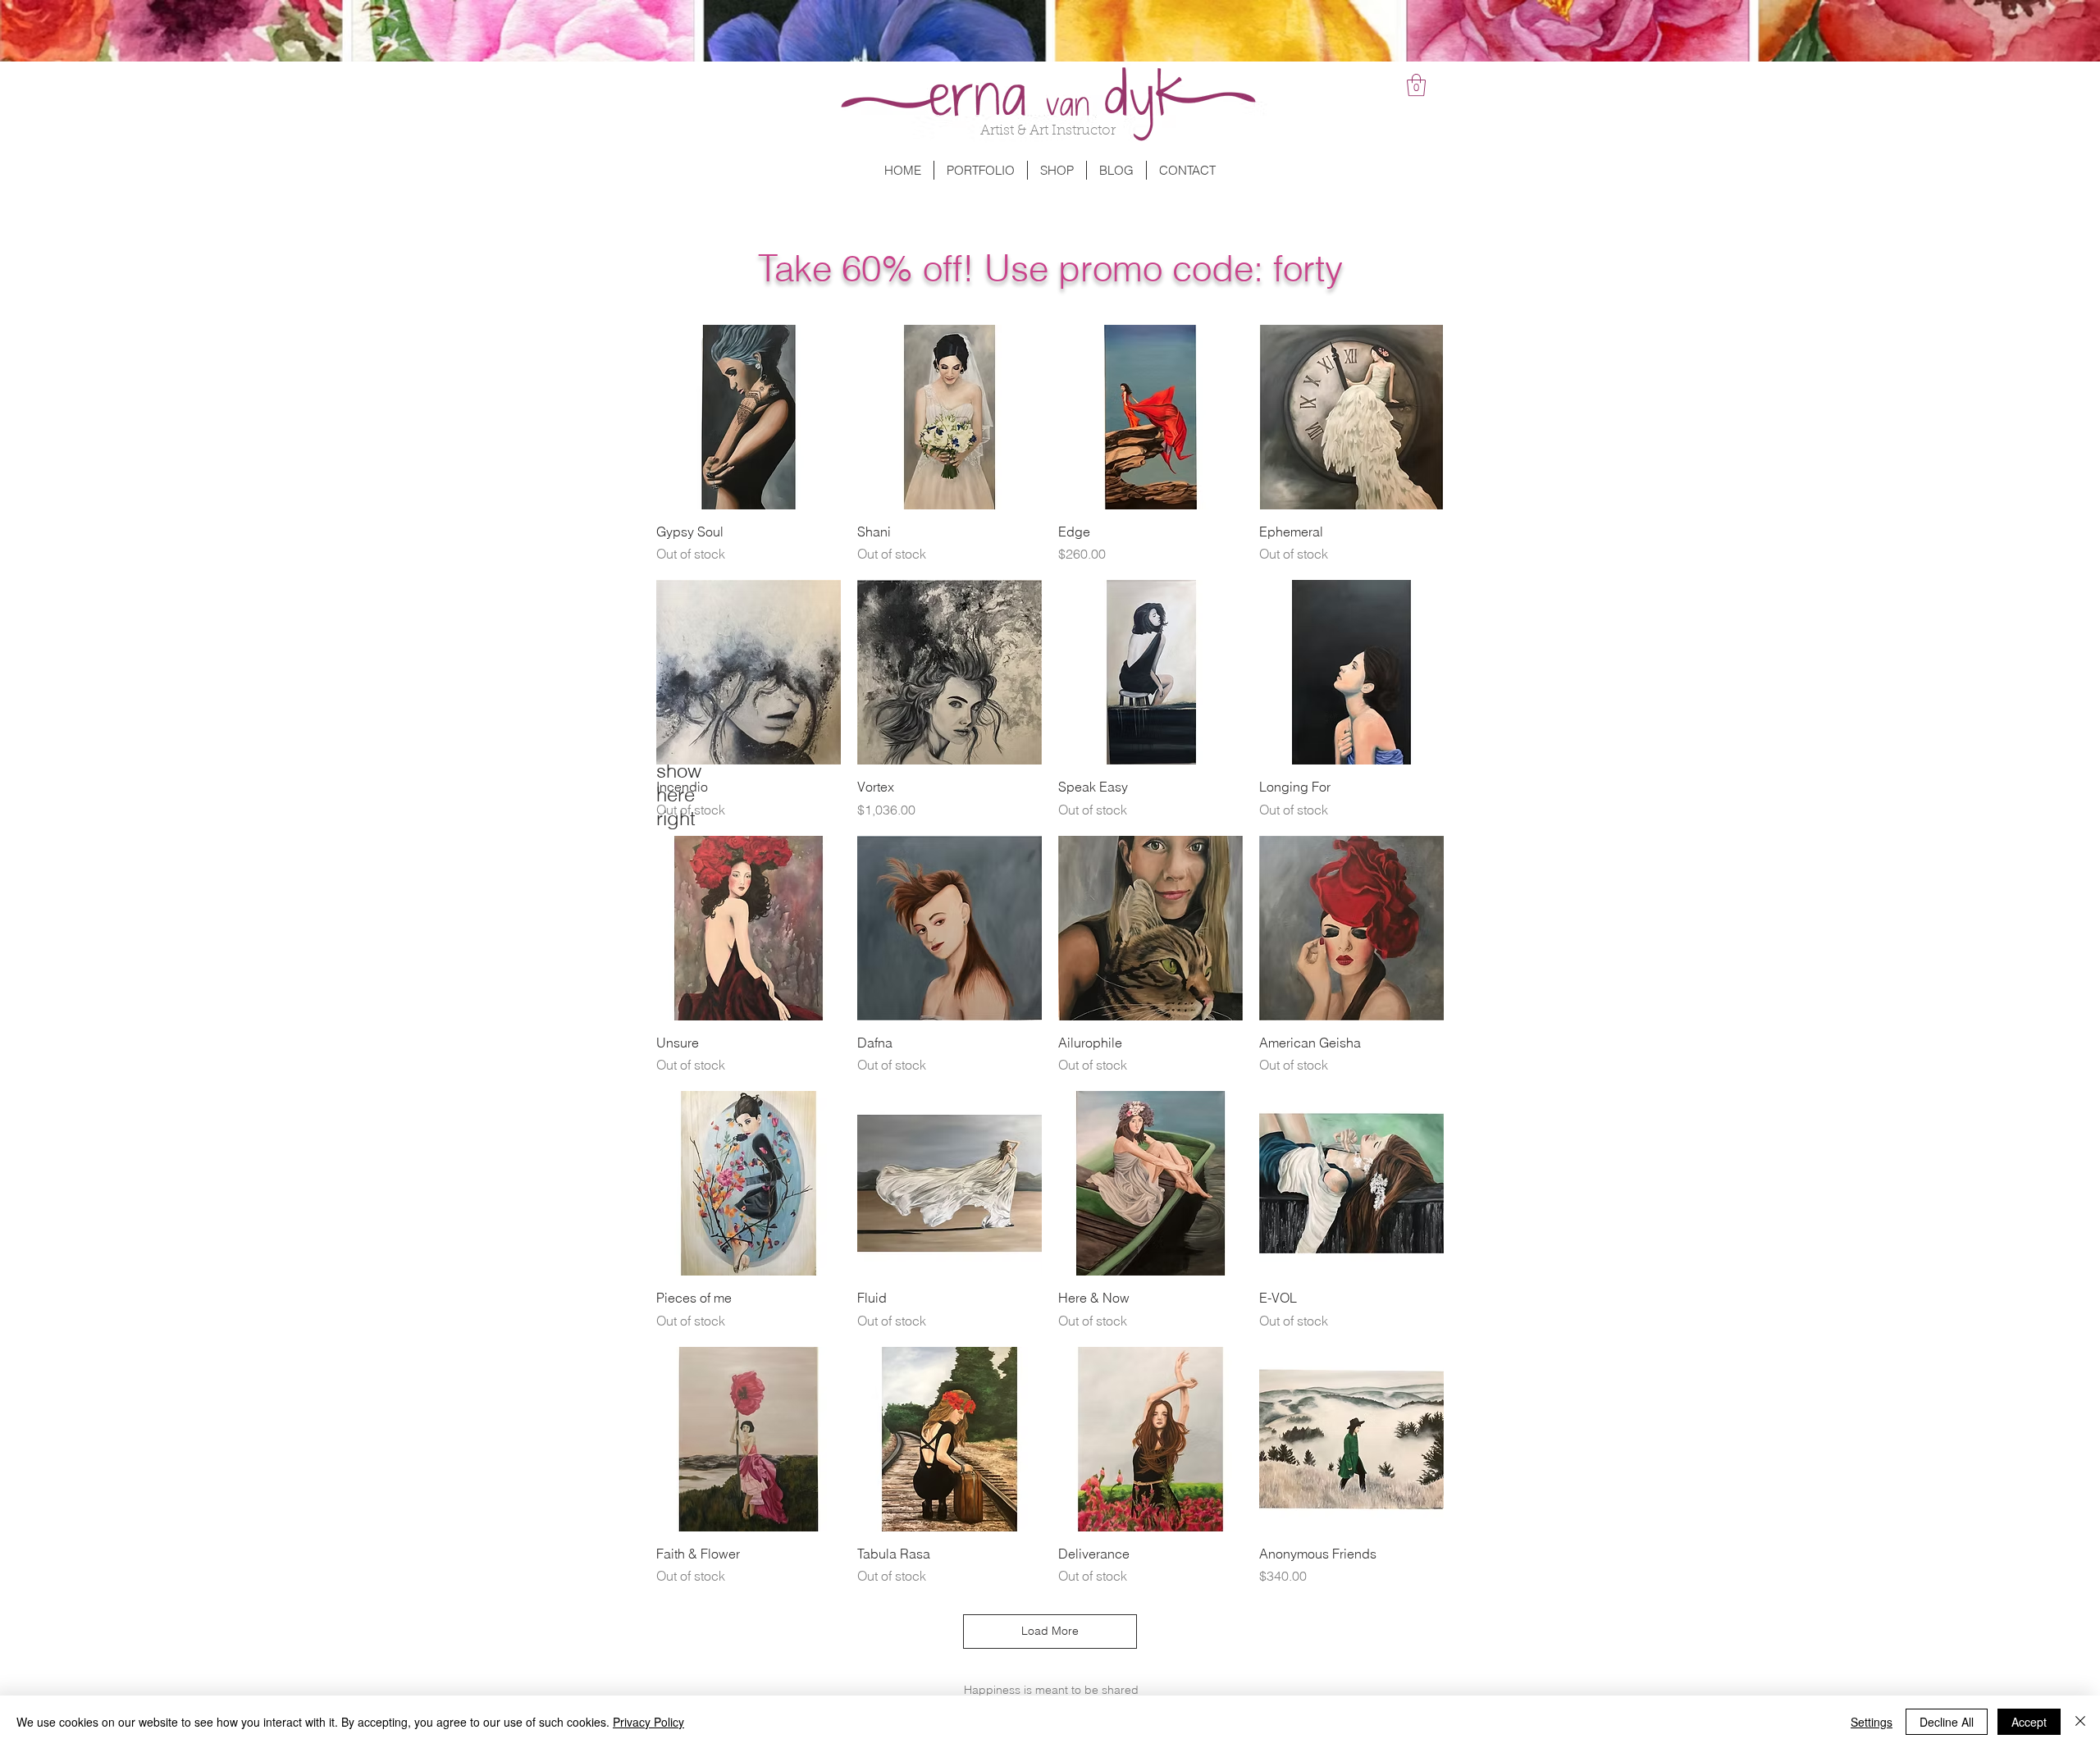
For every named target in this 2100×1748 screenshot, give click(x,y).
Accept (2029, 1722)
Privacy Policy (648, 1722)
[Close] (2080, 1722)
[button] (1416, 85)
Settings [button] (1872, 1722)
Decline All (1947, 1722)
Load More (1050, 1631)
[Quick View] (749, 417)
